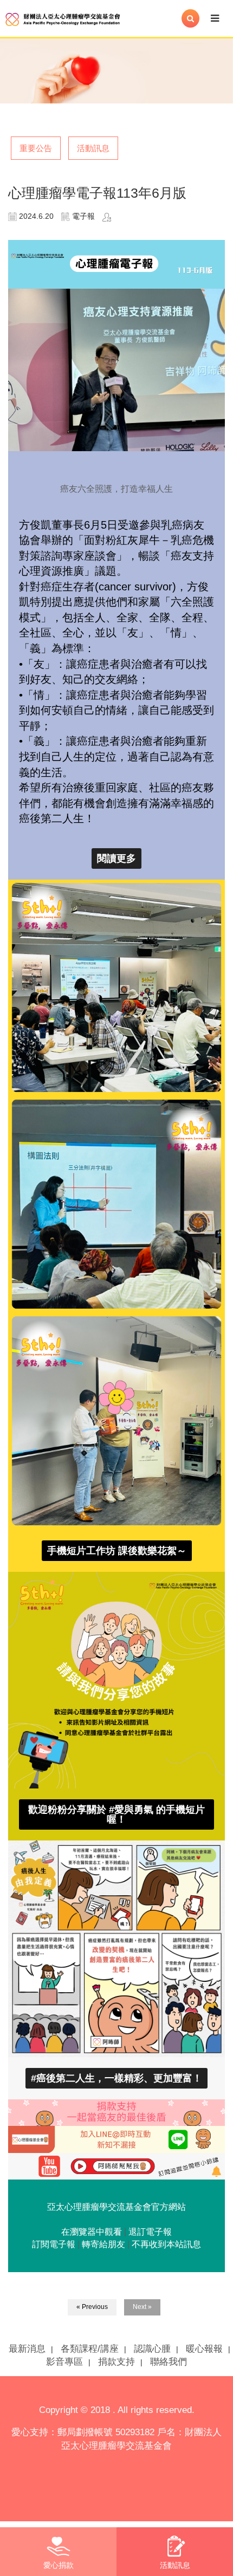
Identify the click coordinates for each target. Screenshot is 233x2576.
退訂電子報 (150, 2232)
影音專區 (64, 2362)
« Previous (92, 2307)
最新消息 (27, 2349)
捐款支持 (116, 2362)
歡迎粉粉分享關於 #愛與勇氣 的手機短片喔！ (116, 1814)
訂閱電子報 (54, 2244)
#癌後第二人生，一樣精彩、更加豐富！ (116, 2078)
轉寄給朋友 (103, 2244)
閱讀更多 (116, 858)
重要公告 (36, 148)
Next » (142, 2307)
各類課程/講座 (90, 2349)
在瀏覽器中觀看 (92, 2232)
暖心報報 (204, 2349)
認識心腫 (152, 2349)
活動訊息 (93, 148)
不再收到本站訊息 (166, 2244)
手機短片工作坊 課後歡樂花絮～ (117, 1551)
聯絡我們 (169, 2362)
